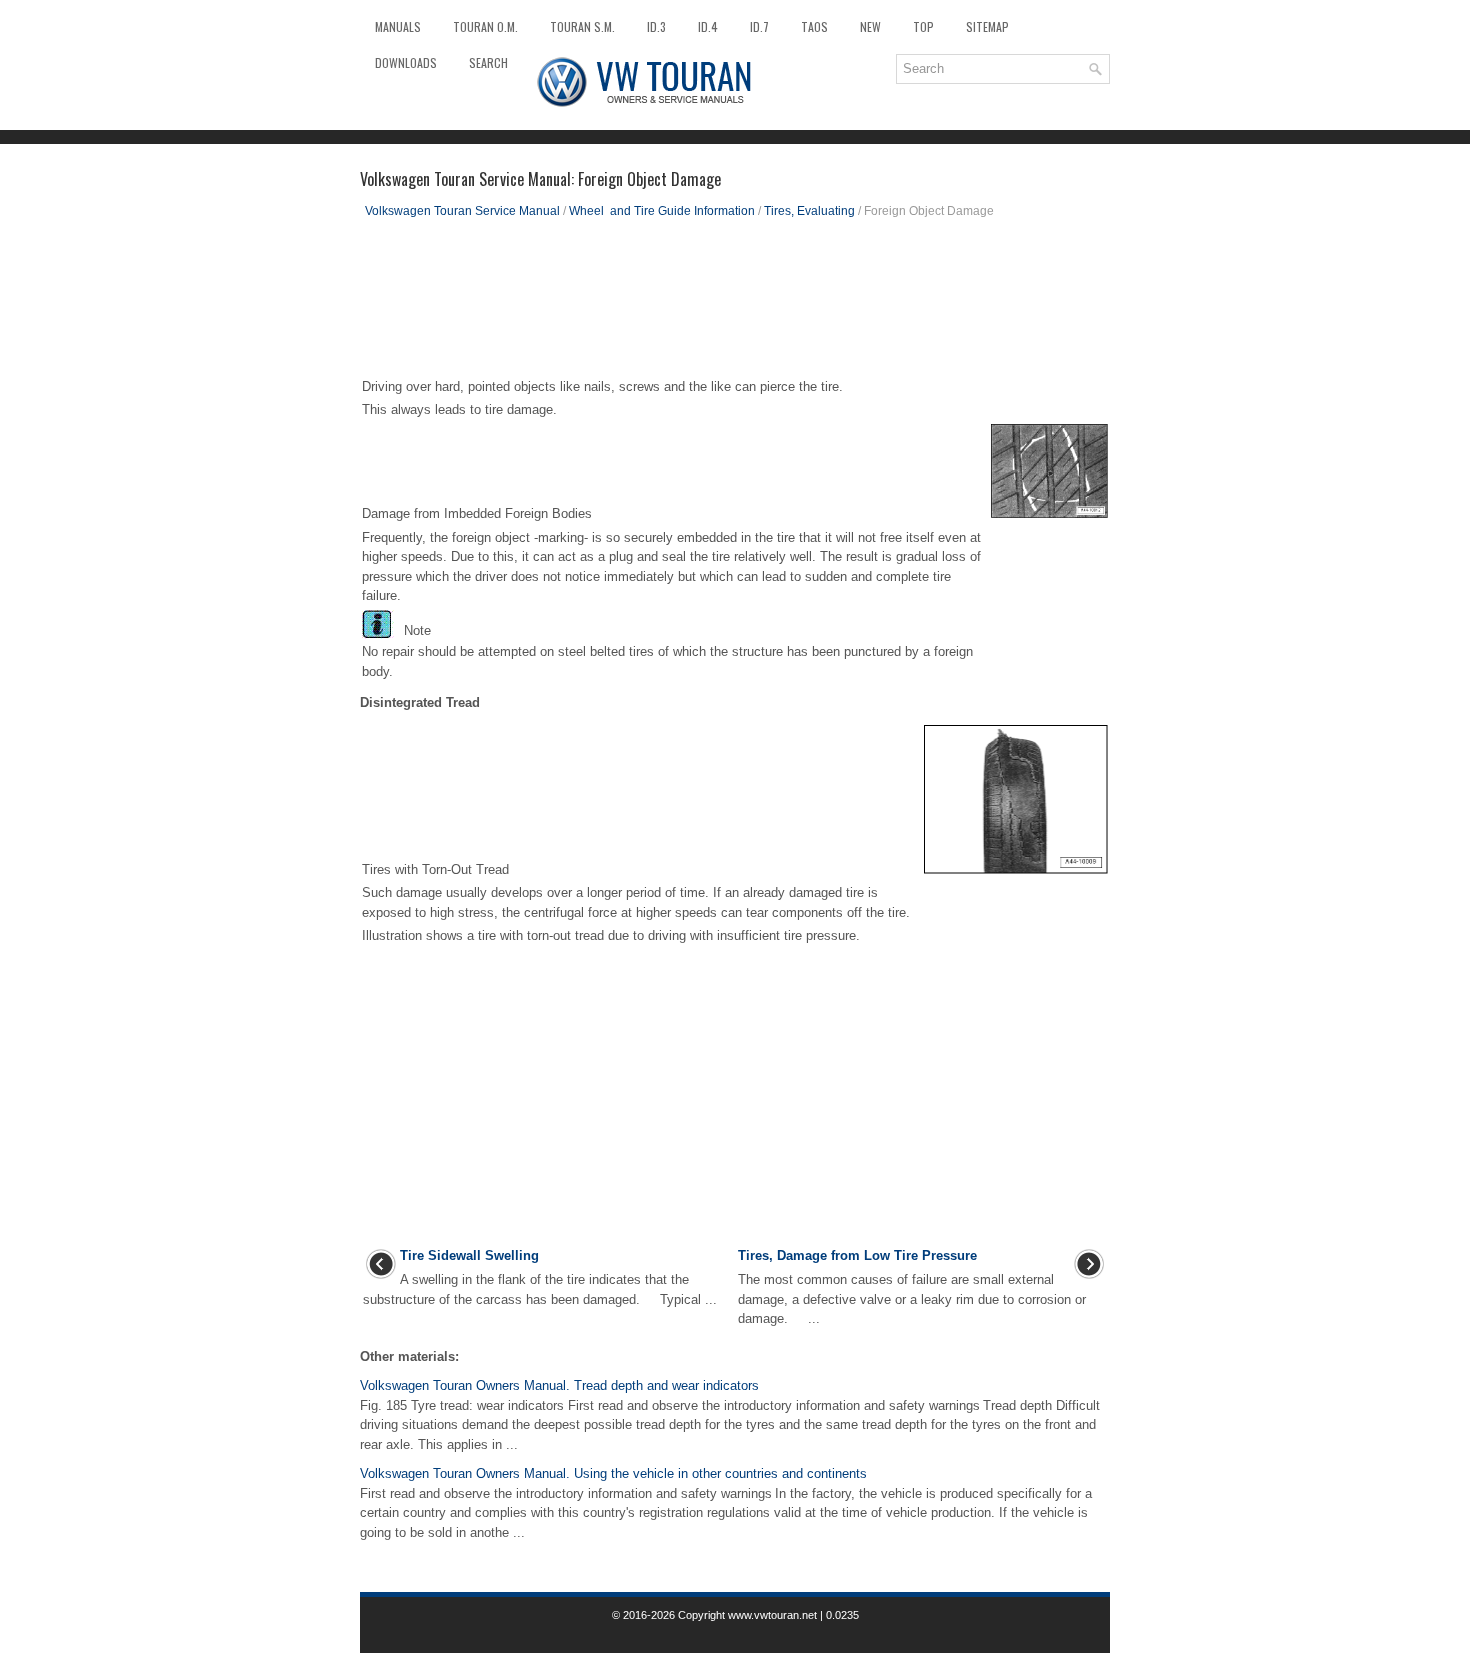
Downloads (406, 62)
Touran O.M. (485, 26)
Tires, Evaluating (809, 211)
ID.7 (759, 26)
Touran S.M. (582, 26)
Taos (814, 26)
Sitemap (987, 26)
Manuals (398, 26)
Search (488, 62)
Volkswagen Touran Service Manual (462, 211)
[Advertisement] (735, 305)
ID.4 (708, 26)
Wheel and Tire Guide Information (662, 211)
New (870, 26)
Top (923, 26)
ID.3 (656, 26)
